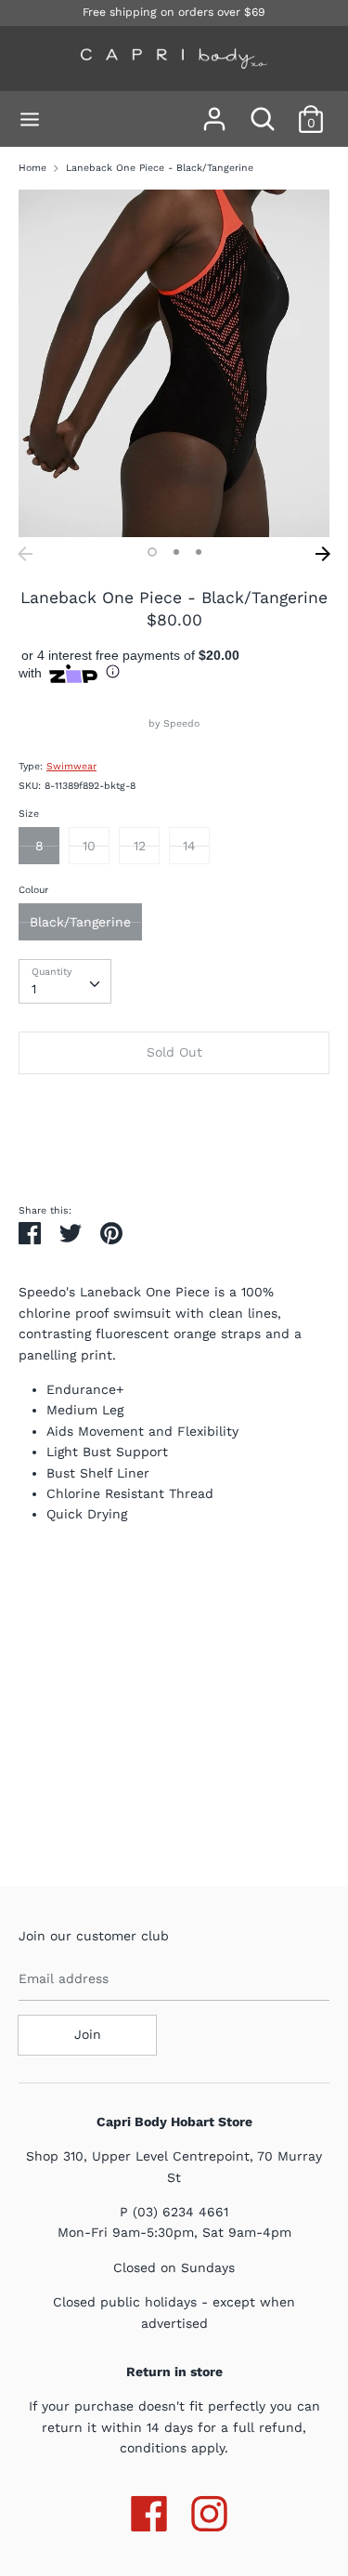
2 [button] (176, 552)
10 (89, 846)
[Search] (263, 111)
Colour (33, 890)
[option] (174, 363)
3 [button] (199, 552)
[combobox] (65, 981)
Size (29, 814)
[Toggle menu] (30, 119)
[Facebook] (149, 2510)
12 (140, 846)
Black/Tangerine (80, 922)
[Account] (214, 111)
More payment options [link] (174, 1151)
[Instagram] (209, 2510)
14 (189, 846)
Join (88, 2034)
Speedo (181, 723)
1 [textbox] (34, 989)
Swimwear (71, 766)
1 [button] (152, 552)
